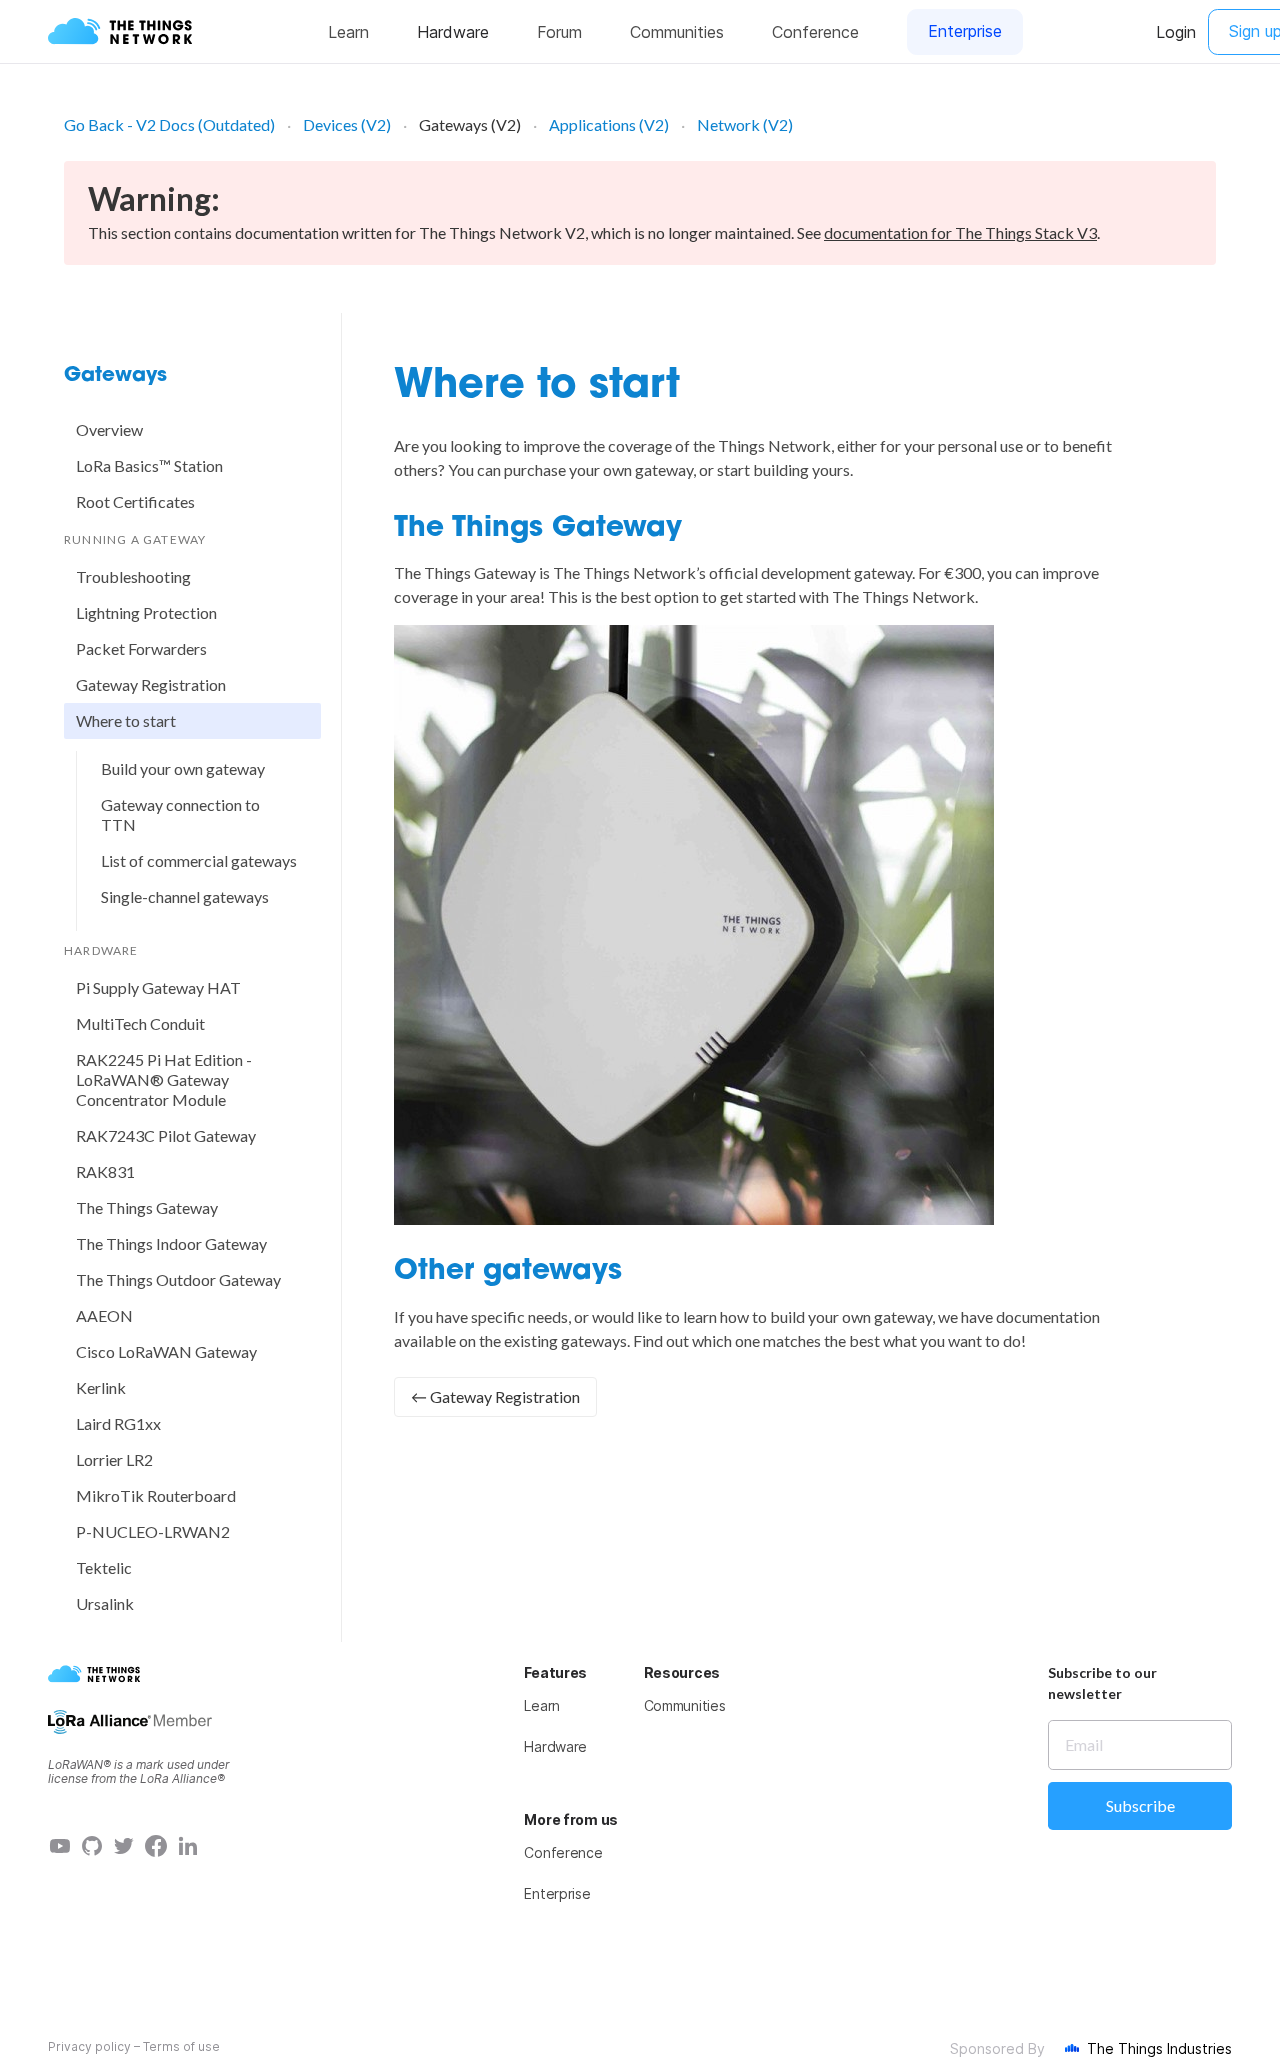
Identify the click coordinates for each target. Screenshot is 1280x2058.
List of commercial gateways (199, 860)
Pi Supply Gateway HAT (158, 987)
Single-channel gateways (185, 896)
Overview (109, 429)
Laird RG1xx (118, 1423)
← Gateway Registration (495, 1396)
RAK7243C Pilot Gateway (166, 1135)
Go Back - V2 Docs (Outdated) (169, 124)
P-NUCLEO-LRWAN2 (153, 1531)
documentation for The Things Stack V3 (960, 232)
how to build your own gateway (826, 1316)
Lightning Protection (146, 612)
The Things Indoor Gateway (171, 1243)
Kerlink (101, 1387)
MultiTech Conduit (140, 1023)
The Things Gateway (147, 1207)
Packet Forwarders (141, 648)
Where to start (126, 720)
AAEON (104, 1315)
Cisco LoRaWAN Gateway (166, 1351)
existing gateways (565, 1340)
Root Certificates (135, 501)
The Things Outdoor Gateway (178, 1279)
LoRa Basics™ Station (149, 465)
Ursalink (105, 1603)
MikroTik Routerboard (156, 1495)
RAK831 (105, 1171)
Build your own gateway (183, 768)
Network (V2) (745, 124)
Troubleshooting (133, 576)
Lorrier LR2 (114, 1459)
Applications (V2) (609, 124)
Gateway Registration (151, 684)
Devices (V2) (347, 124)
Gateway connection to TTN (180, 814)
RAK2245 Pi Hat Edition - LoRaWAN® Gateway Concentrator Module (164, 1079)
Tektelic (104, 1567)
